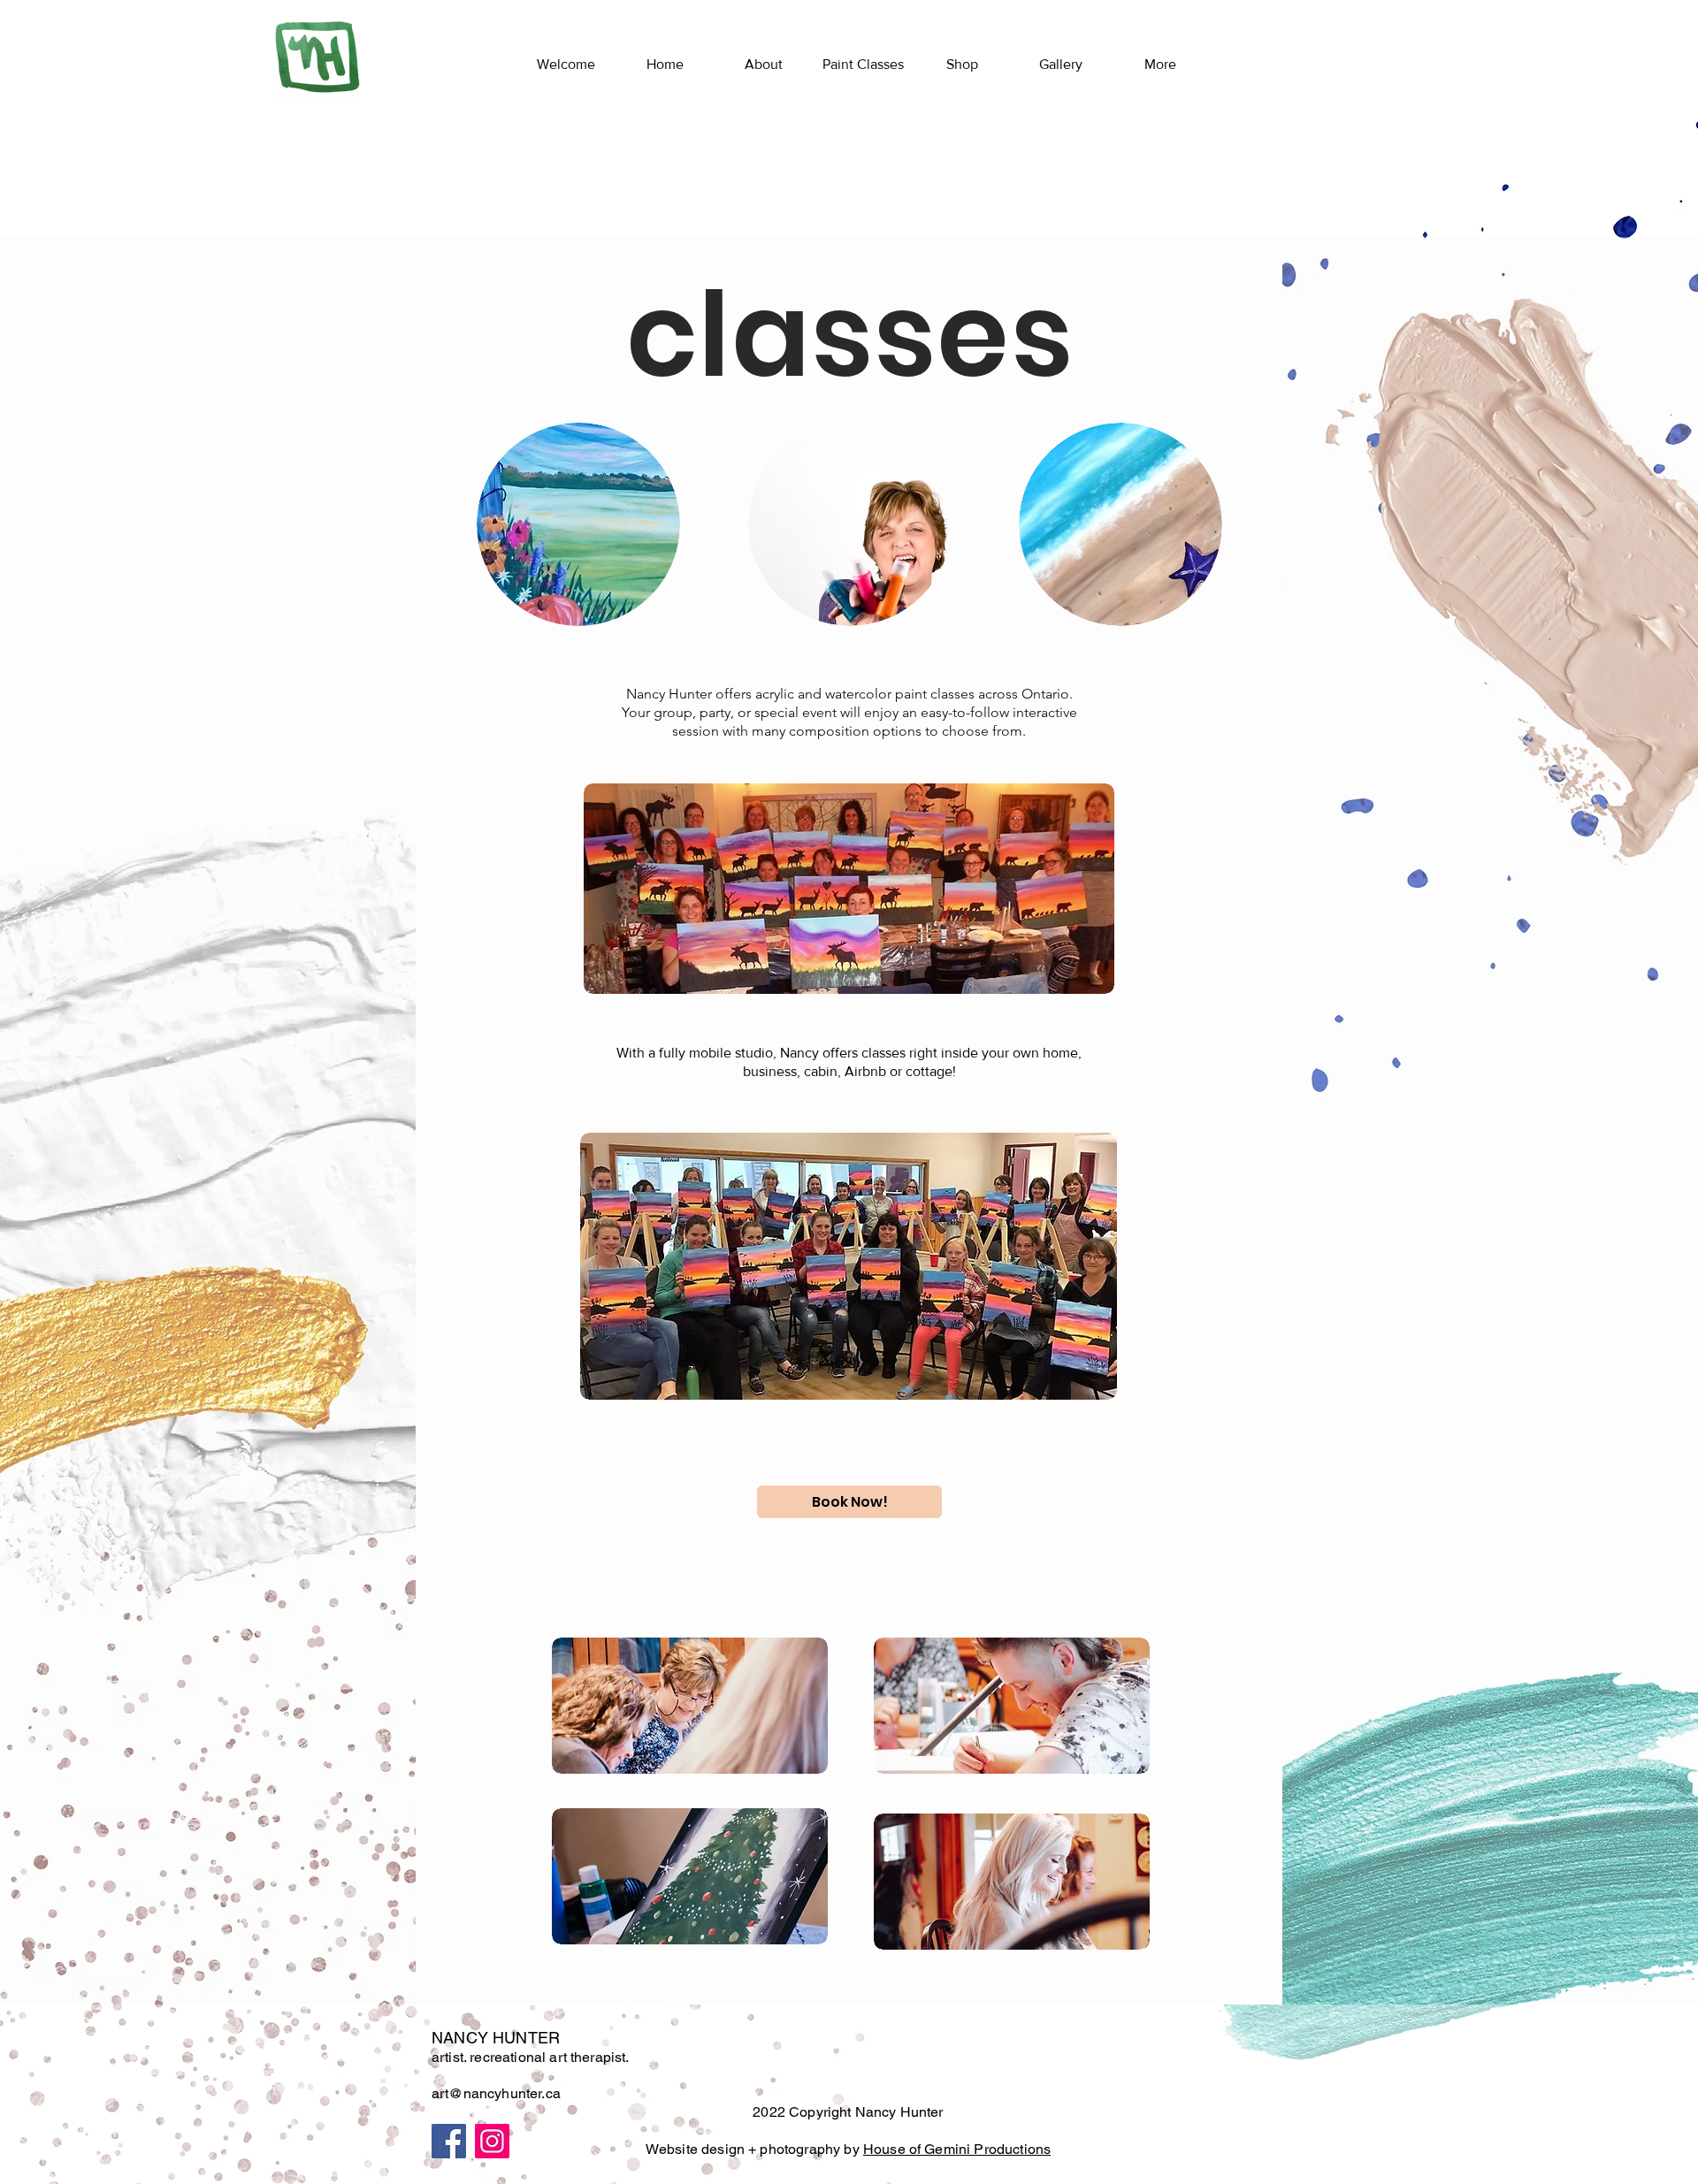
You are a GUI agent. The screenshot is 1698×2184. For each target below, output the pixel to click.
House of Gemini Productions (957, 2149)
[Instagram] (492, 2141)
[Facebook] (449, 2141)
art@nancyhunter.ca (496, 2093)
